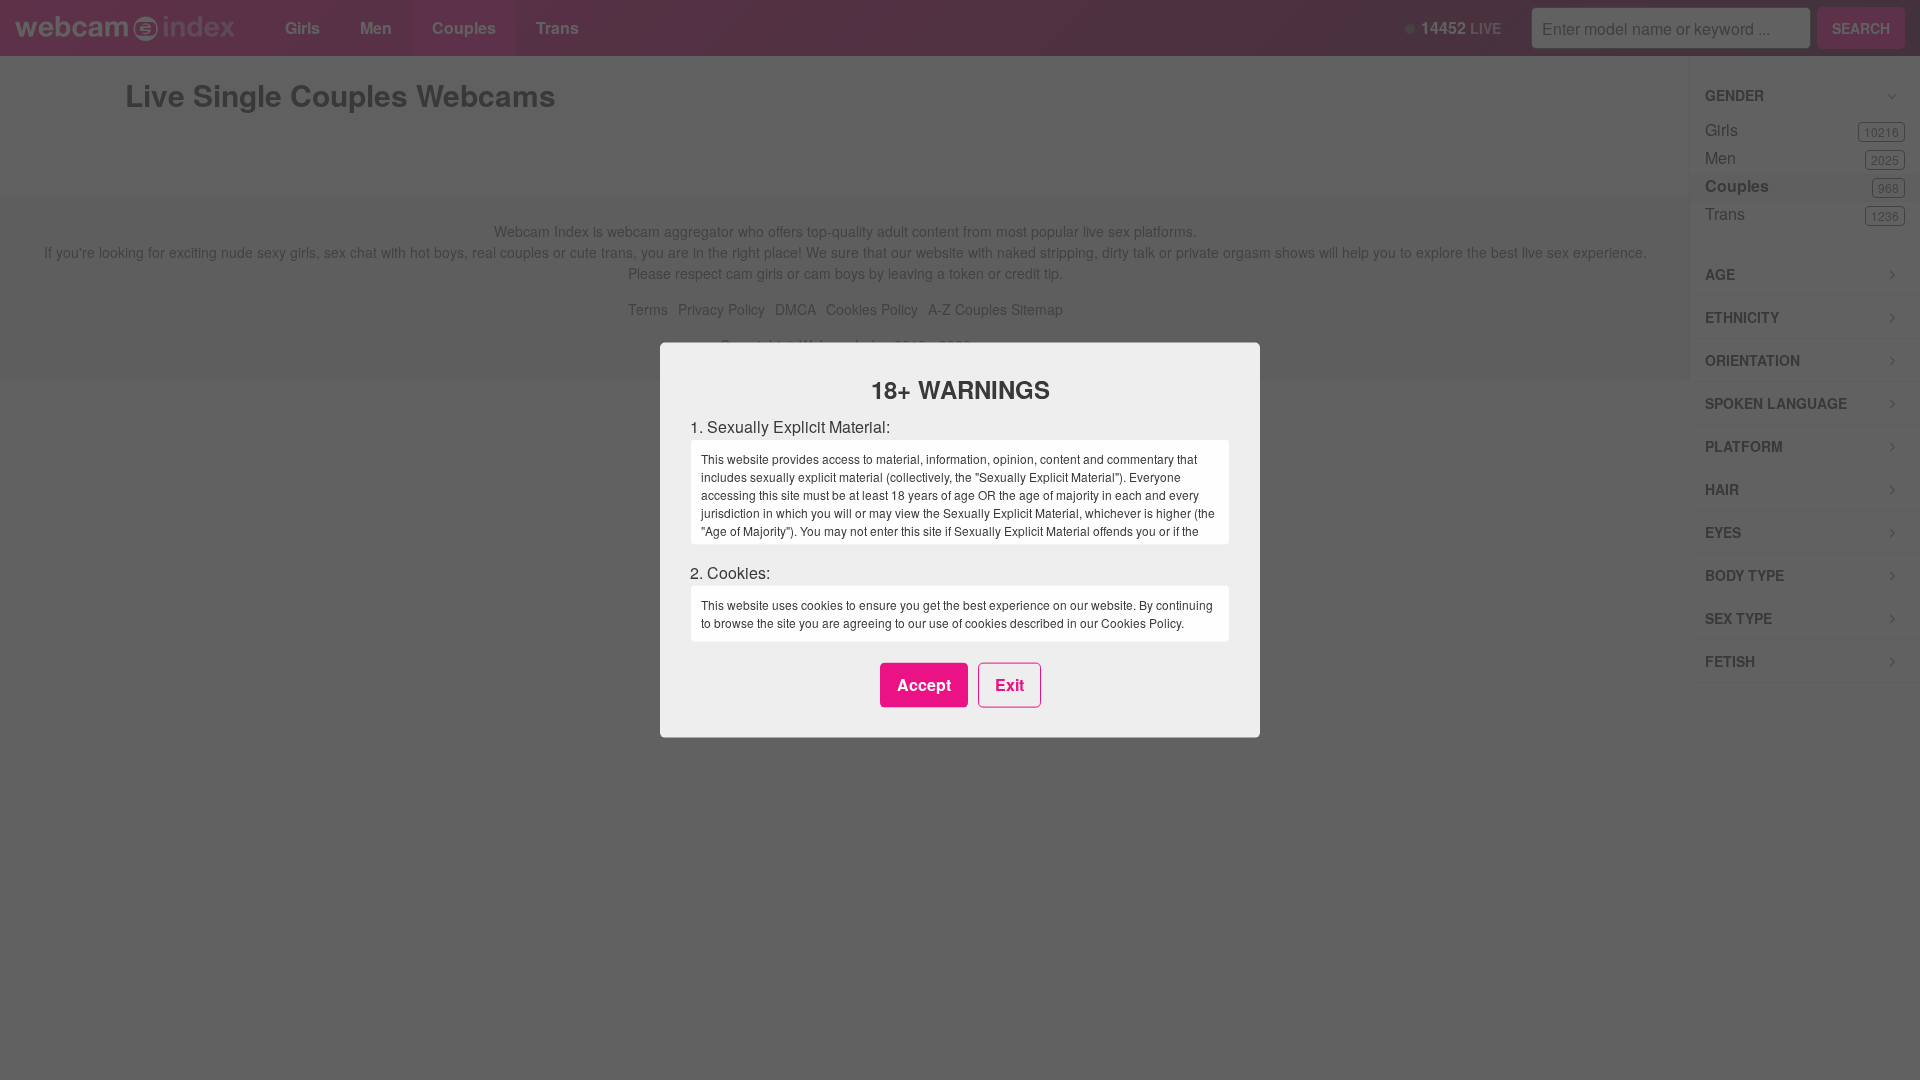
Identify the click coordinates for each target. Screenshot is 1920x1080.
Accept (924, 684)
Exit (1009, 684)
